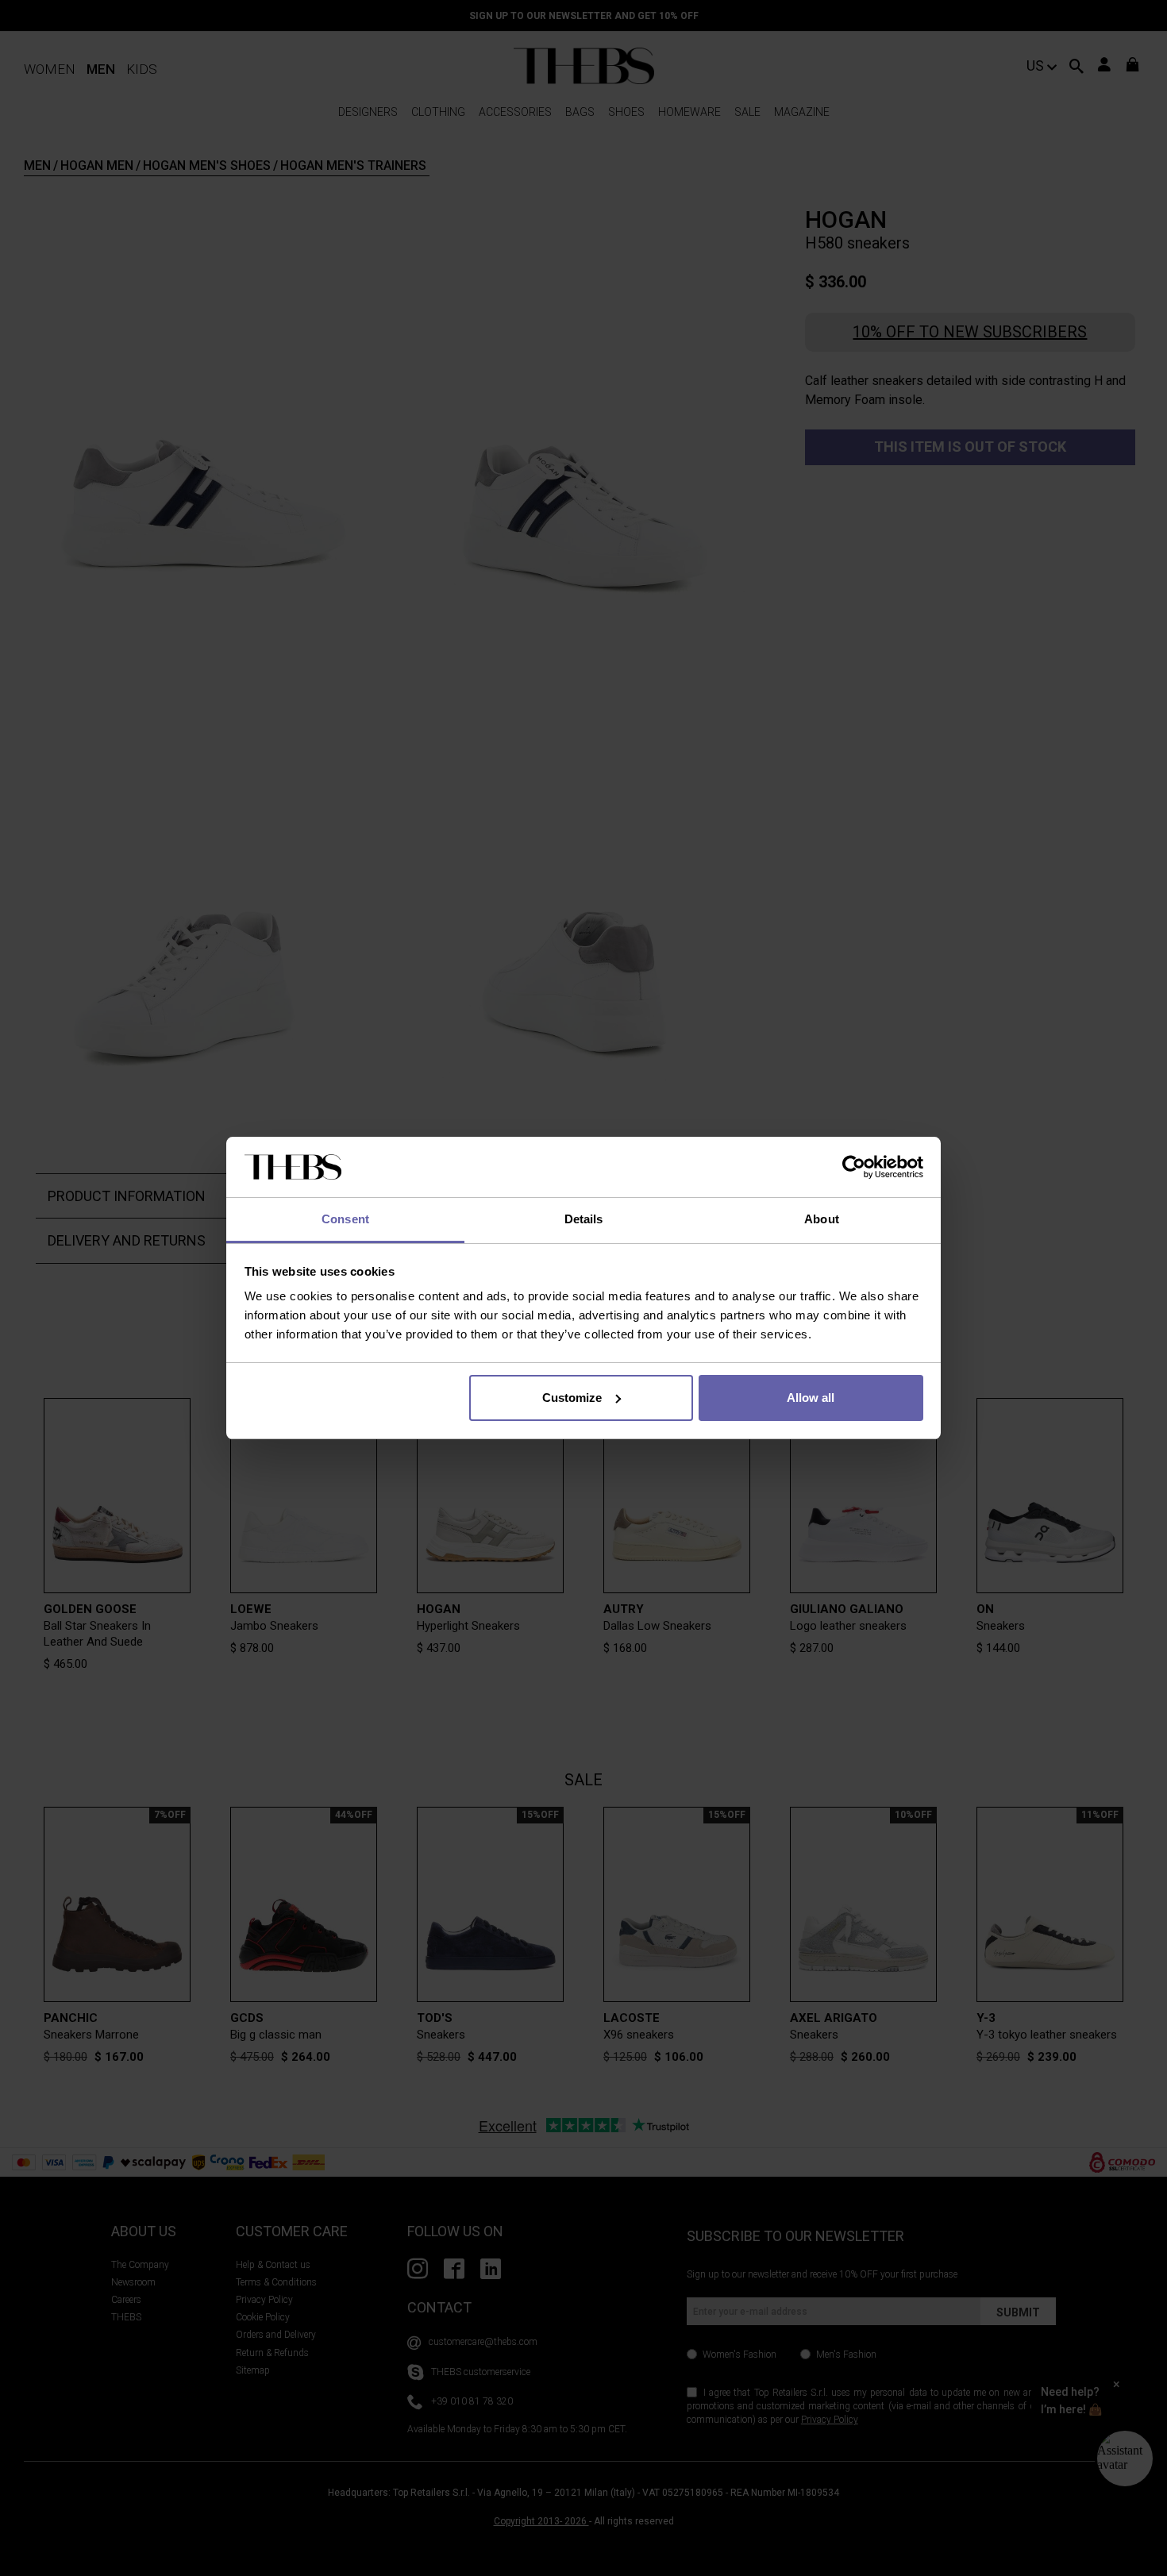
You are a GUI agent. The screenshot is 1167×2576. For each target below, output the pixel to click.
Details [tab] (584, 1219)
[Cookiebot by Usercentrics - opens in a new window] (854, 1167)
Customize (572, 1398)
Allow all (811, 1398)
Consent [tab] (345, 1219)
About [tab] (822, 1219)
